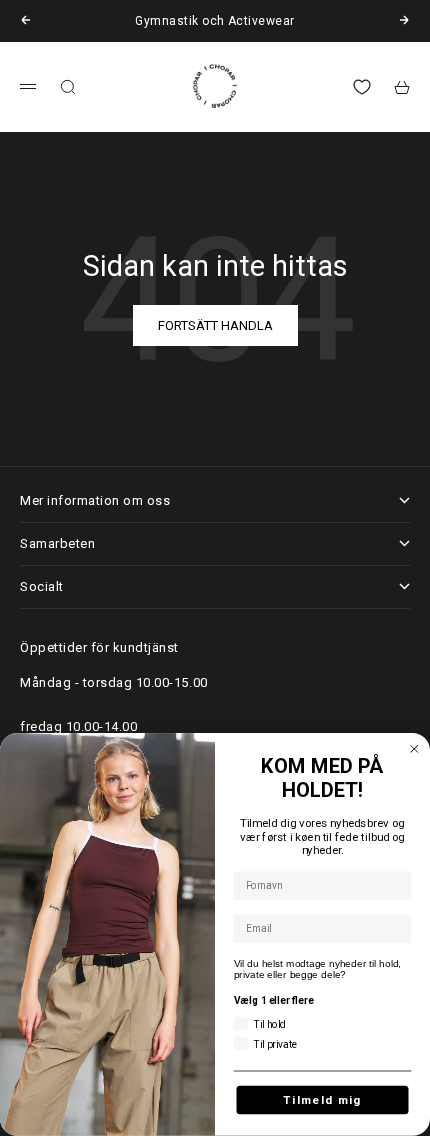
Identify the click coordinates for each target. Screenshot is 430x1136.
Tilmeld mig (322, 1100)
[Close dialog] (414, 749)
